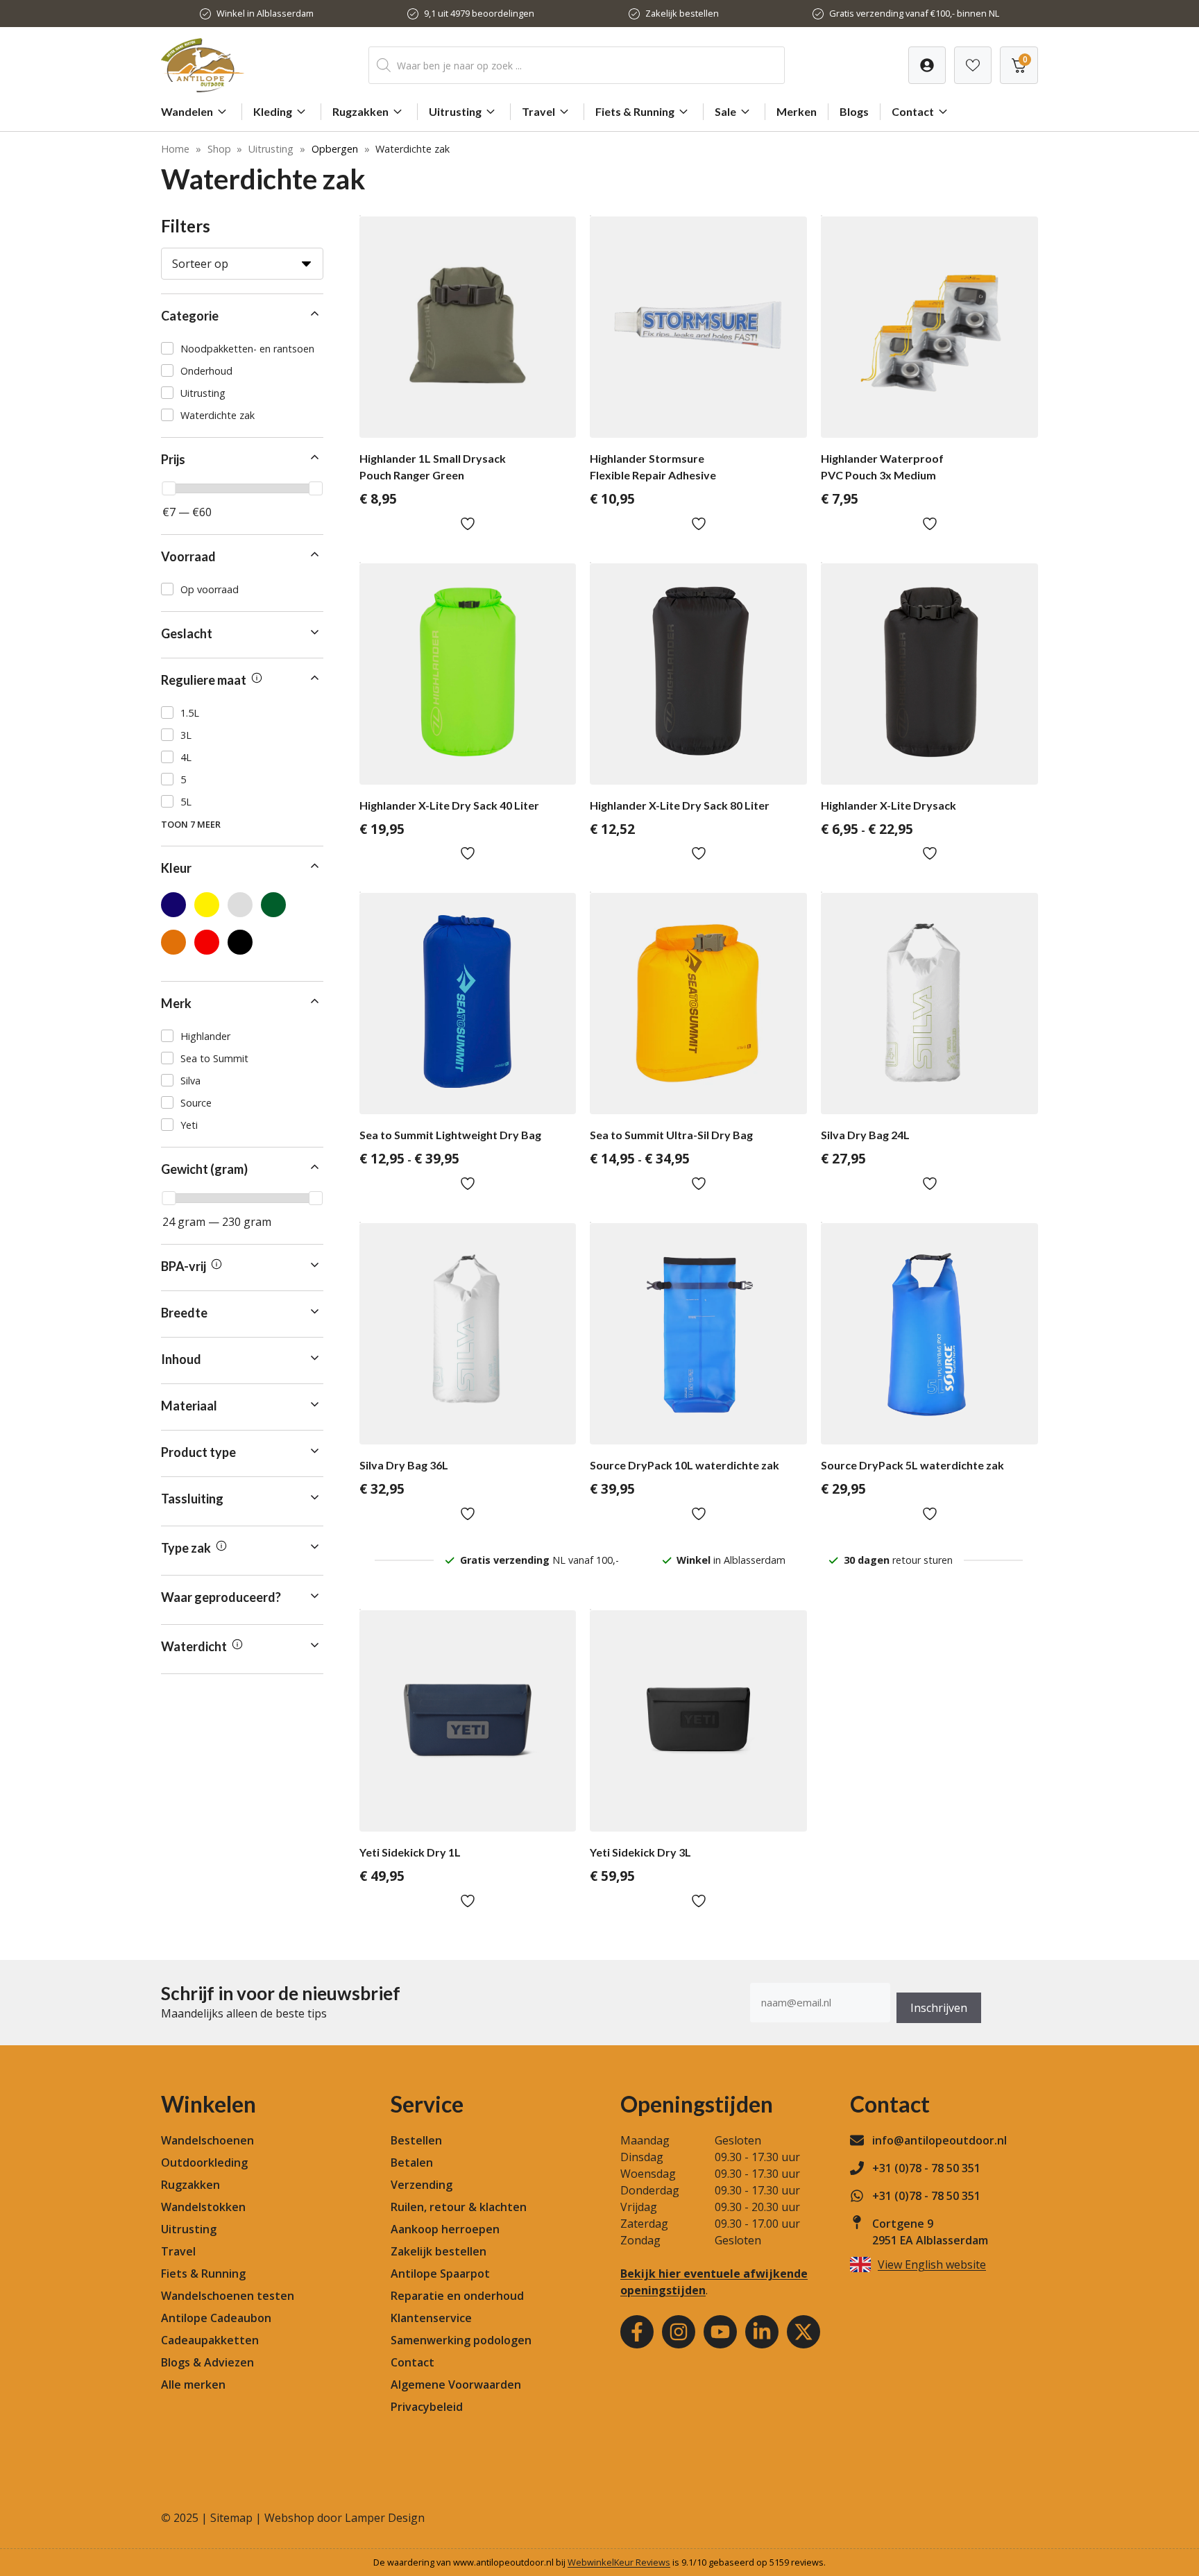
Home (175, 149)
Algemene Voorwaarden (456, 2385)
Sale (725, 111)
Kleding (273, 111)
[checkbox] (242, 348)
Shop (219, 149)
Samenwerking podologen (461, 2340)
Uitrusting (455, 111)
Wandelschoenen (207, 2140)
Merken (797, 111)
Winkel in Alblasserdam (265, 13)
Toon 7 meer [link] (191, 824)
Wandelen (187, 111)
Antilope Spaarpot (440, 2274)
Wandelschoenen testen (228, 2296)
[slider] (169, 488)
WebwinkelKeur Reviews (619, 2562)
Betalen (412, 2163)
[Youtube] (720, 2332)
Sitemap (231, 2518)
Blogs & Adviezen (207, 2362)
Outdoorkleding (204, 2163)
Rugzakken (360, 111)
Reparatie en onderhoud (457, 2296)
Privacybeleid (427, 2407)
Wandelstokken (203, 2207)
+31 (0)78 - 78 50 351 (926, 2168)
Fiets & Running (635, 111)
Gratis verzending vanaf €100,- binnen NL (914, 13)
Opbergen (335, 149)
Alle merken (193, 2385)
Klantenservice (431, 2318)
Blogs (854, 111)
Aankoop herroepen (445, 2229)
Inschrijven (939, 2008)
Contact (913, 111)
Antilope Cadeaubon (216, 2318)
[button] (242, 316)
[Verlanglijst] (927, 65)
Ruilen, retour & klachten (459, 2207)
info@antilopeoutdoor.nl (939, 2140)
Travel (538, 111)
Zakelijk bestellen (682, 13)
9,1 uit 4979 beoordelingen (479, 13)
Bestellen (416, 2140)
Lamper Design (385, 2518)
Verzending (422, 2185)
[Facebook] (637, 2332)
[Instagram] (679, 2332)
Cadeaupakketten (210, 2340)
